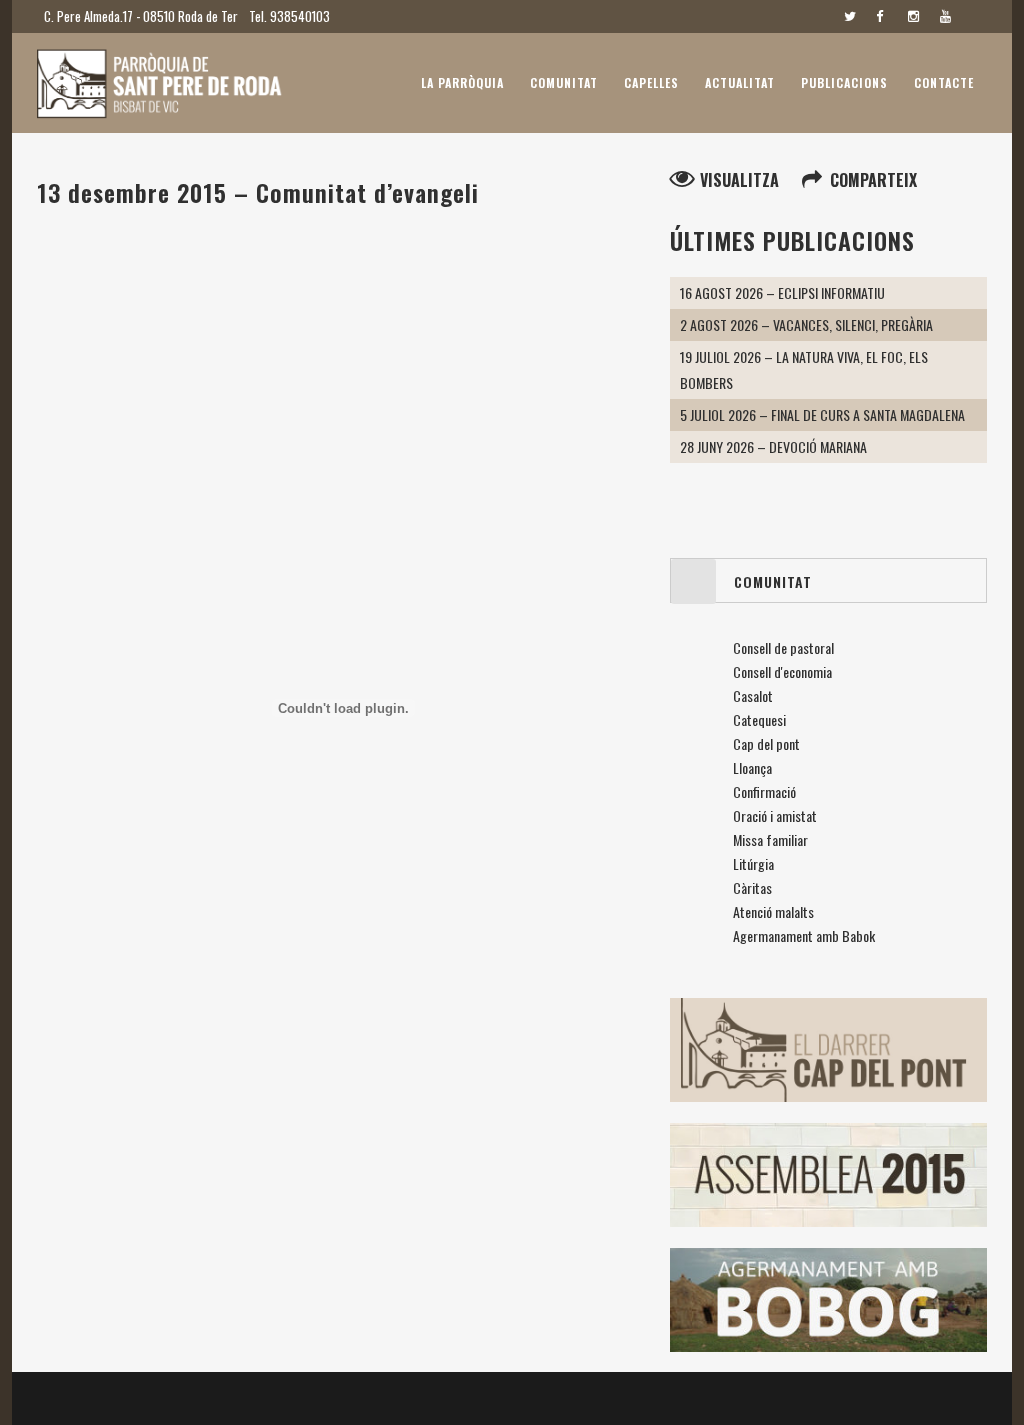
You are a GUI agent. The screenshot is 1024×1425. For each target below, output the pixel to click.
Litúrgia (753, 863)
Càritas (752, 887)
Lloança (752, 767)
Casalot (753, 695)
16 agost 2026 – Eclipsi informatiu (782, 292)
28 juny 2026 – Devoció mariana (773, 446)
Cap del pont (766, 743)
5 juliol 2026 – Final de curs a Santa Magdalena (822, 414)
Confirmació (764, 791)
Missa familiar (770, 839)
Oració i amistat (775, 815)
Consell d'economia (782, 671)
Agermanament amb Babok (804, 935)
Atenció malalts (773, 911)
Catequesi (759, 719)
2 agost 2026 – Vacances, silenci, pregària (806, 324)
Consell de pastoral (783, 647)
